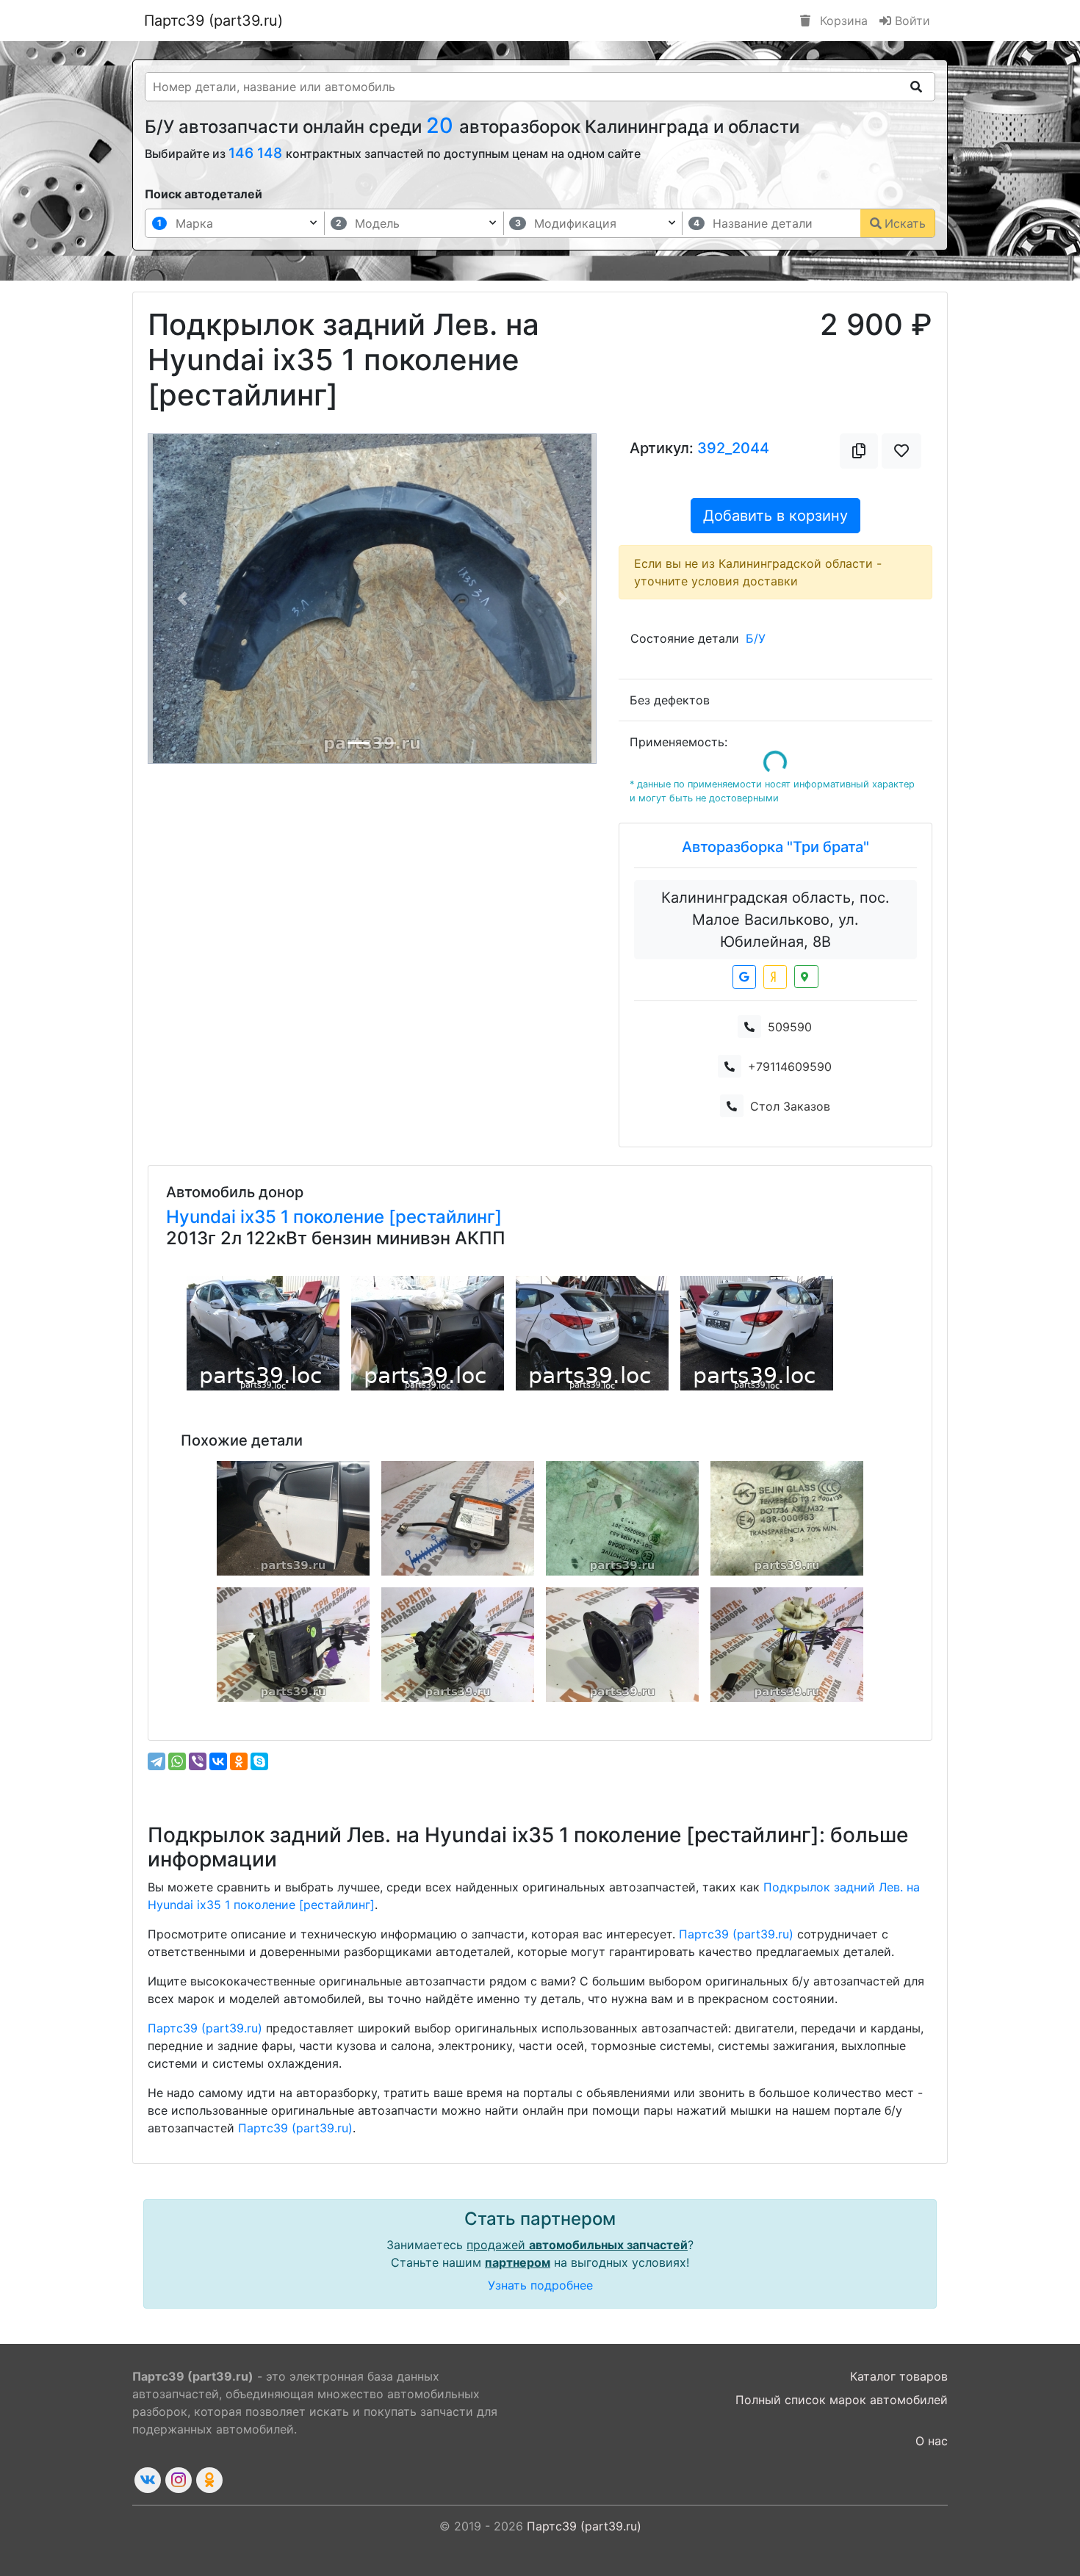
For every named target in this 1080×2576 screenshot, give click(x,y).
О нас (932, 2441)
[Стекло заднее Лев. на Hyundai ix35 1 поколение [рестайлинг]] (622, 1518)
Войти (911, 21)
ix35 (260, 1217)
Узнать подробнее (540, 2285)
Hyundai (203, 1217)
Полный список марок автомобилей (842, 2400)
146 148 (257, 153)
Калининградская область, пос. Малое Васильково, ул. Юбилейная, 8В (775, 920)
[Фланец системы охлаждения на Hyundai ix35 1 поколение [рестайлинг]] (622, 1645)
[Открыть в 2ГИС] (806, 977)
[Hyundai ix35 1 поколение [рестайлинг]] (263, 1333)
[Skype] (259, 1761)
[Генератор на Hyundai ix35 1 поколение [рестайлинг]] (458, 1645)
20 (443, 125)
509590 (790, 1027)
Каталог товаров (899, 2376)
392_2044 (733, 448)
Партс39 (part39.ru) (213, 21)
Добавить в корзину (775, 516)
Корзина (842, 21)
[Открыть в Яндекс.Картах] (775, 977)
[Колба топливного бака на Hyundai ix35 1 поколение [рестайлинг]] (787, 1645)
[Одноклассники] (239, 1761)
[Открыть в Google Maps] (744, 977)
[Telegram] (156, 1761)
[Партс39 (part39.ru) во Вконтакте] (148, 2480)
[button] (182, 599)
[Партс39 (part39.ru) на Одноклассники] (209, 2480)
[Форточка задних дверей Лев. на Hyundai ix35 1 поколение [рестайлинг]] (787, 1518)
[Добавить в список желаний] (901, 451)
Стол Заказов (790, 1106)
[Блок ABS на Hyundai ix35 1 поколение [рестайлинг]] (293, 1645)
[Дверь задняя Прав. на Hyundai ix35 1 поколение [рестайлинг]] (293, 1518)
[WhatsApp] (177, 1761)
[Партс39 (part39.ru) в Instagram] (179, 2480)
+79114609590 (790, 1067)
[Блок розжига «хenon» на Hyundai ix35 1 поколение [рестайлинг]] (458, 1518)
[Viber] (198, 1761)
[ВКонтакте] (218, 1761)
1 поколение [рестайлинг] (391, 1217)
